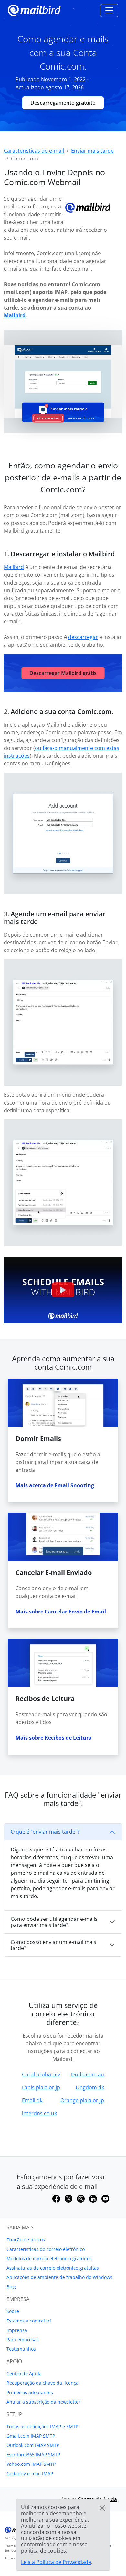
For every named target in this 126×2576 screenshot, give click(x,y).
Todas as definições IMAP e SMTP (42, 2426)
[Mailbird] (34, 10)
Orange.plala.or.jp (82, 2100)
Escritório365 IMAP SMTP (33, 2455)
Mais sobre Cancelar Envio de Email (61, 1612)
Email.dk (32, 2100)
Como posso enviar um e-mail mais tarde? (53, 1945)
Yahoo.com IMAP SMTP (31, 2464)
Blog (11, 2287)
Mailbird (15, 315)
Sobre (13, 2311)
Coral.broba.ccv (41, 2074)
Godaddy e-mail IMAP (30, 2473)
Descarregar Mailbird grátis (63, 673)
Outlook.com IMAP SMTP (33, 2445)
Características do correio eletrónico (46, 2249)
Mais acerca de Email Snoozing (55, 1485)
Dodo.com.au (88, 2074)
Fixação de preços (26, 2240)
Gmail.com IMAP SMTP (31, 2436)
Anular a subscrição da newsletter (43, 2402)
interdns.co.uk (39, 2113)
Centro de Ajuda (24, 2374)
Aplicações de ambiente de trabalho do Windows (59, 2277)
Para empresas (23, 2340)
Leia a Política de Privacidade (56, 2562)
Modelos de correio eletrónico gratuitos (49, 2258)
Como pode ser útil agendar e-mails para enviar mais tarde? (54, 1922)
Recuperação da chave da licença (42, 2383)
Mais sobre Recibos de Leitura (54, 1738)
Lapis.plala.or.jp (41, 2087)
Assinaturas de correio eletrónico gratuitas (53, 2268)
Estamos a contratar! (29, 2321)
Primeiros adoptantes (30, 2392)
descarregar (83, 637)
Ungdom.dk (90, 2087)
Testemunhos (21, 2349)
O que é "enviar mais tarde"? (45, 1832)
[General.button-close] (102, 2508)
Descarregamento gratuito (63, 103)
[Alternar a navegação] (109, 10)
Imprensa (17, 2330)
